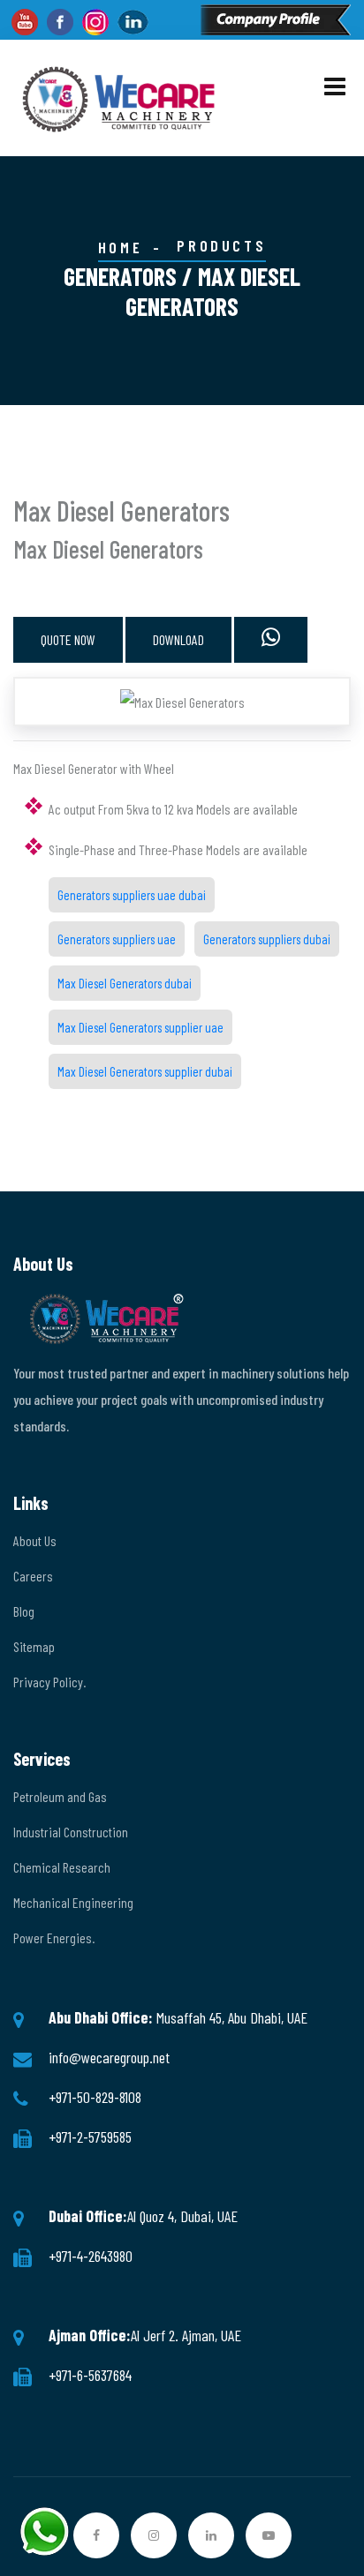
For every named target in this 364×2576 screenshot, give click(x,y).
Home (120, 247)
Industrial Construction (71, 1832)
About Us (35, 1540)
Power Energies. (54, 1938)
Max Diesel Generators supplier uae (140, 1027)
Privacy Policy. (49, 1682)
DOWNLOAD (178, 639)
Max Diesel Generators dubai (125, 983)
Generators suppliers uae (117, 939)
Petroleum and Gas (60, 1796)
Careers (33, 1576)
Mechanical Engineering (73, 1902)
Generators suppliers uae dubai (132, 895)
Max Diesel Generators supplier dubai (145, 1071)
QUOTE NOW (68, 639)
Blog (24, 1611)
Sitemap (34, 1646)
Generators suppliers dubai (267, 939)
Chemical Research (62, 1867)
